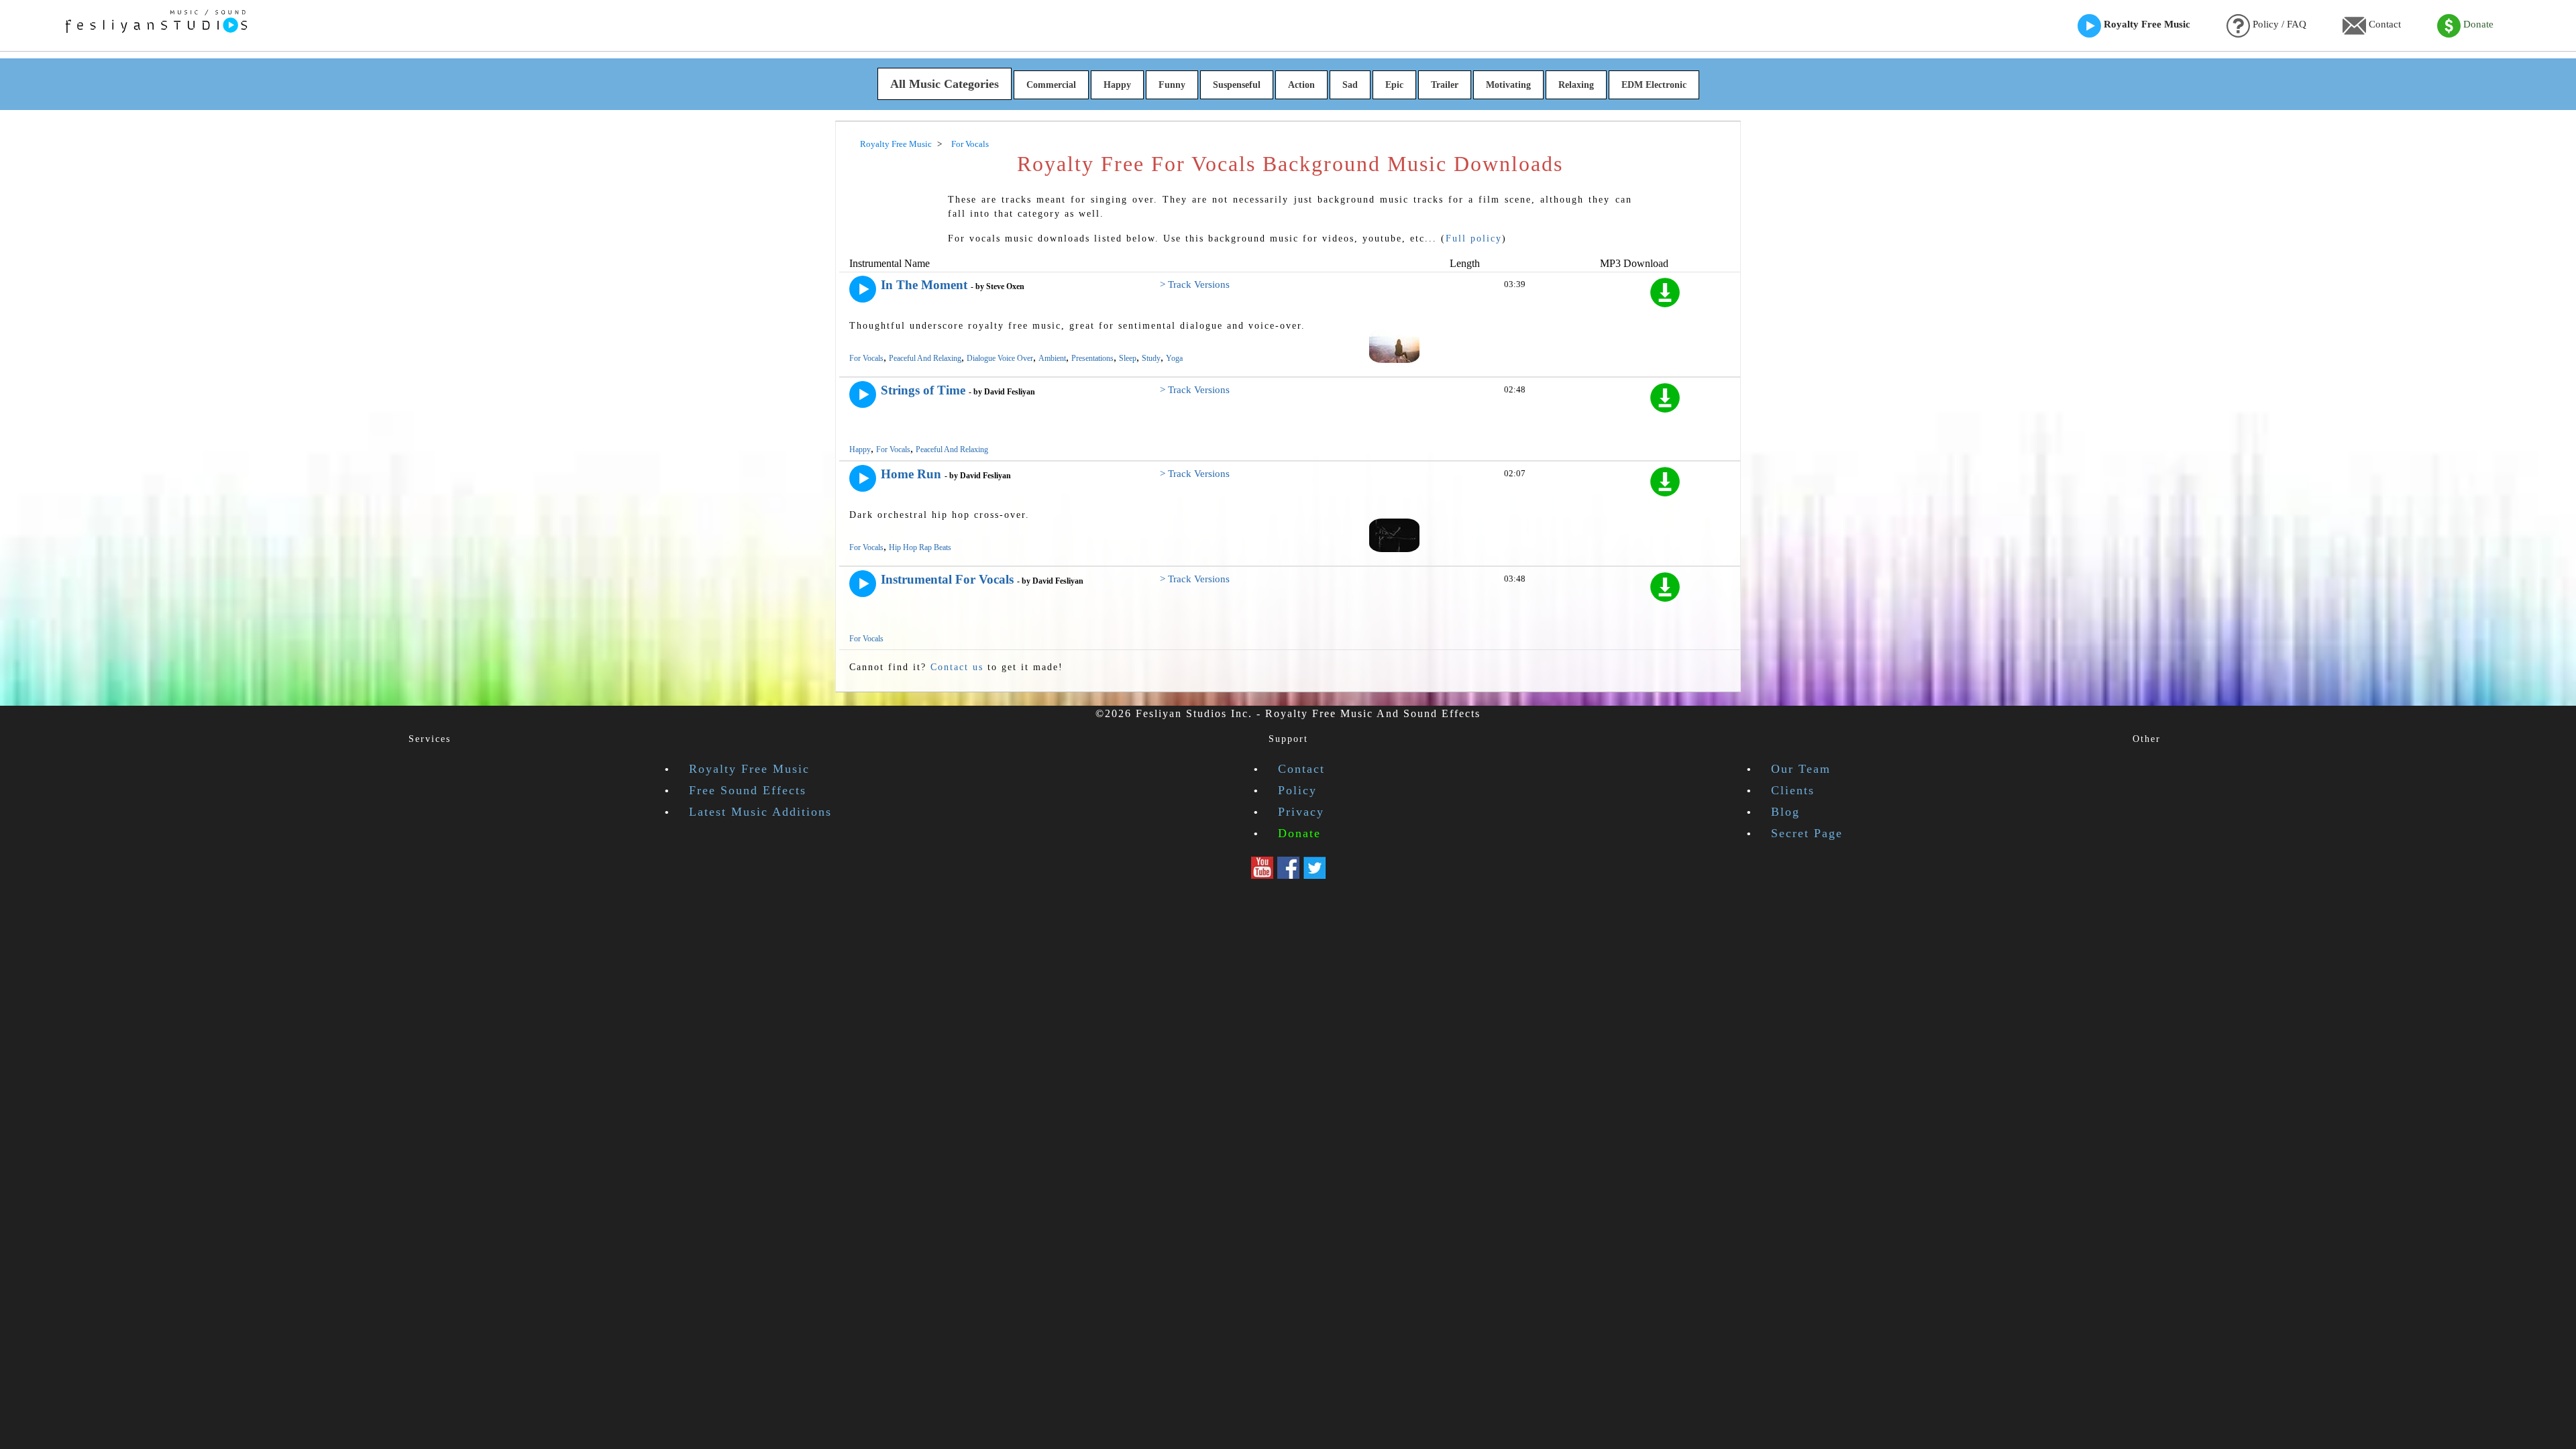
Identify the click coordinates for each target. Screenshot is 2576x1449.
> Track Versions (1195, 284)
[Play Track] (863, 289)
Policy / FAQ (2278, 24)
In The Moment (924, 285)
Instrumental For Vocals (947, 579)
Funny (1172, 85)
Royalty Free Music (2146, 24)
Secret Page (1807, 833)
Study (1151, 358)
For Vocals (866, 358)
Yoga (1174, 358)
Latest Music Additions (760, 812)
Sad (1350, 85)
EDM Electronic (1654, 85)
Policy (1297, 790)
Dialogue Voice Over (1000, 358)
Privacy (1301, 812)
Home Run (911, 474)
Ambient (1052, 358)
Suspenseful (1237, 85)
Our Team (1801, 769)
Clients (1793, 790)
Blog (1785, 812)
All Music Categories (945, 84)
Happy (1117, 85)
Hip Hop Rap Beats (920, 547)
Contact (2383, 24)
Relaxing (1576, 85)
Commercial (1051, 85)
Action (1301, 85)
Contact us (957, 667)
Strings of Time (923, 390)
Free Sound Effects (748, 790)
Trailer (1445, 85)
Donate (2477, 24)
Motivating (1508, 85)
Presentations (1092, 358)
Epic (1394, 85)
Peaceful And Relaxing (925, 358)
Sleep (1128, 358)
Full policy (1474, 238)
